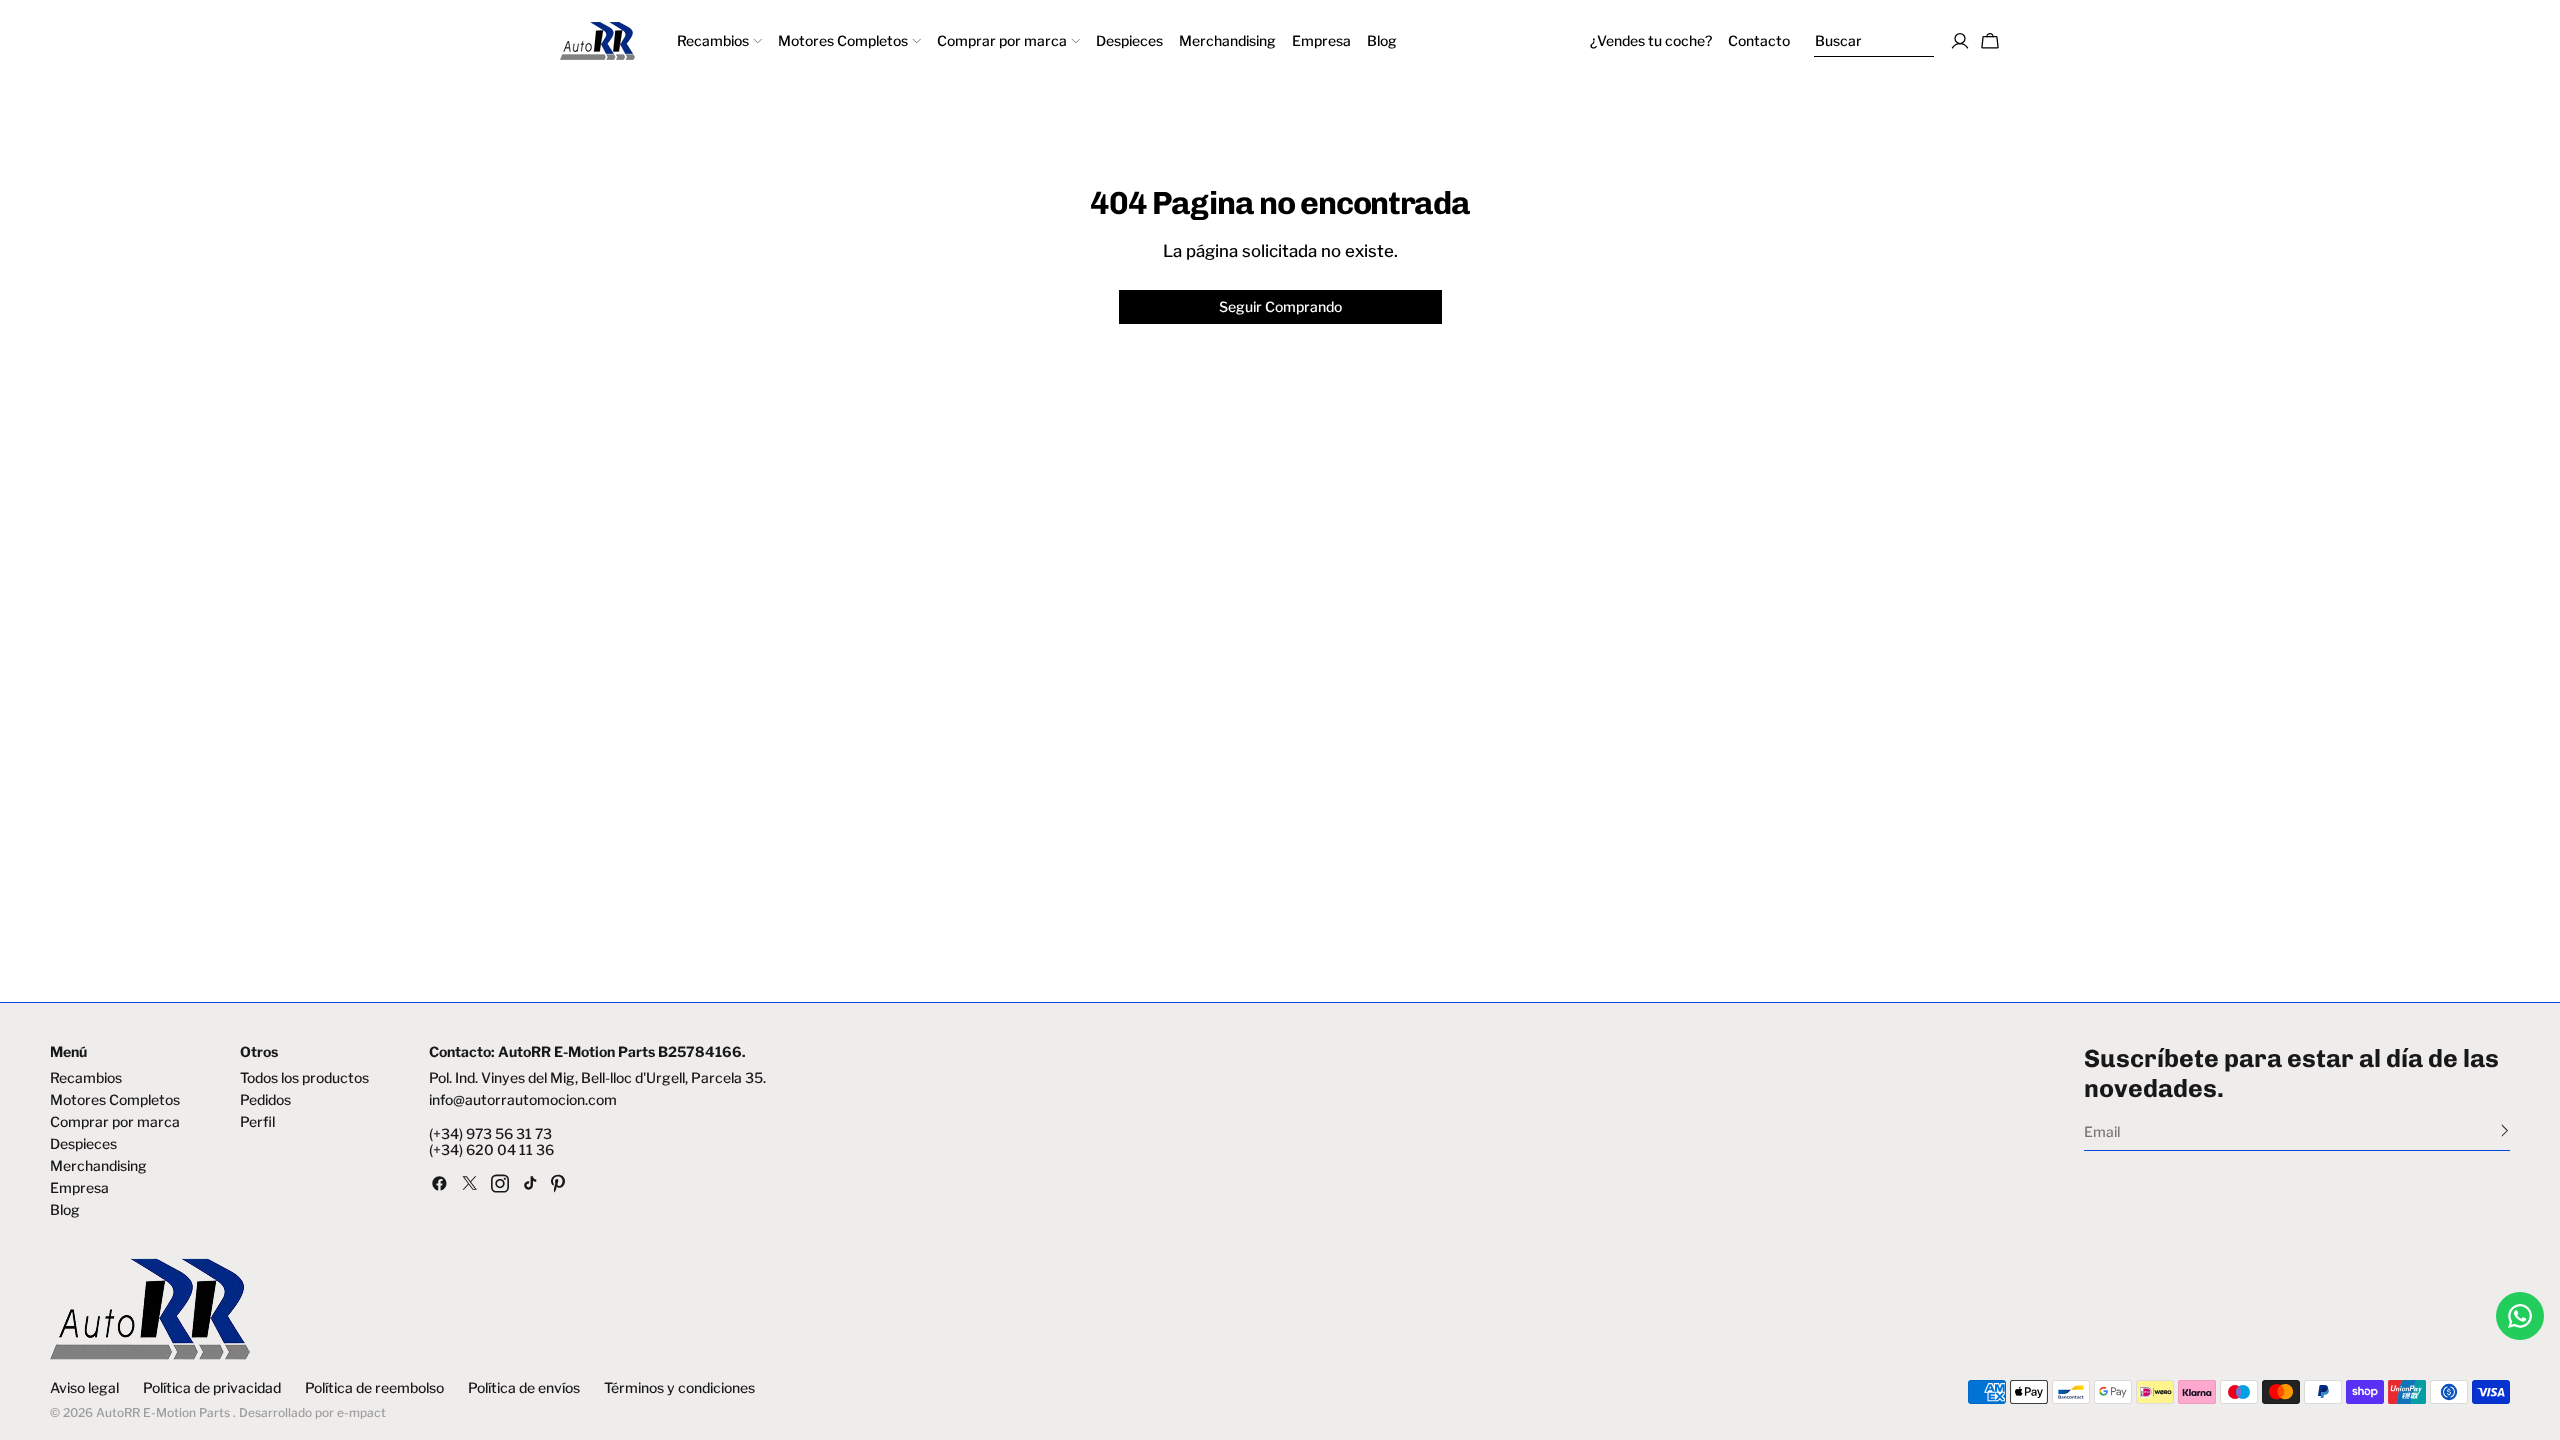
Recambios (86, 1078)
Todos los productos (304, 1078)
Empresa (79, 1188)
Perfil (257, 1122)
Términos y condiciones (679, 1388)
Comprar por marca (115, 1122)
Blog (65, 1210)
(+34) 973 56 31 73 (490, 1134)
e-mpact (361, 1412)
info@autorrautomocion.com (523, 1100)
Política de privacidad (212, 1388)
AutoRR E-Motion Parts (163, 1412)
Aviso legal (84, 1388)
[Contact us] (2520, 1316)
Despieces (83, 1144)
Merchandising (98, 1166)
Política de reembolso (374, 1388)
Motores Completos (115, 1100)
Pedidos (265, 1100)
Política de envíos (524, 1388)
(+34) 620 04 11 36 (491, 1150)
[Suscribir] (2504, 1130)
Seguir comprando (1280, 306)
